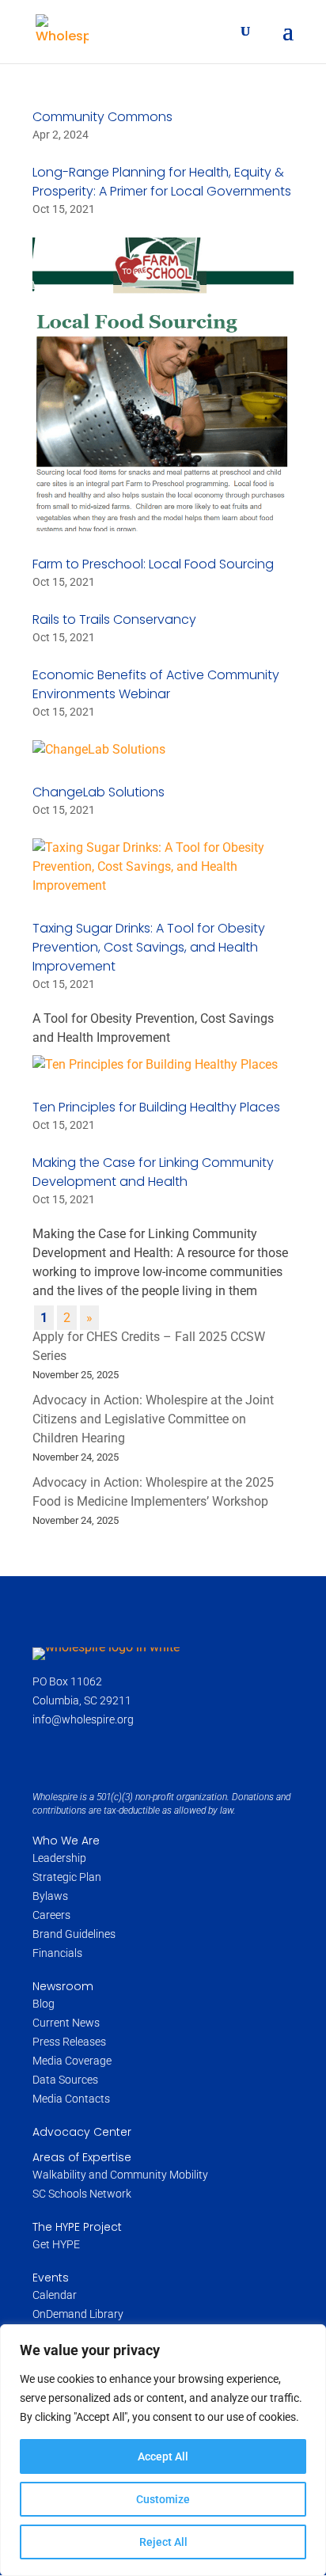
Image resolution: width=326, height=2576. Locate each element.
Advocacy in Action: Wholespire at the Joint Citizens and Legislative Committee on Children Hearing (153, 1419)
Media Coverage (72, 2061)
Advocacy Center (82, 2132)
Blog (44, 2004)
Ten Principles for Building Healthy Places (156, 1107)
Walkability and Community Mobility (120, 2175)
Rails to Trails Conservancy (114, 619)
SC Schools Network (82, 2194)
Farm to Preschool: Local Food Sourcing (153, 564)
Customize (163, 2499)
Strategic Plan (67, 1877)
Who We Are (66, 1841)
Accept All (163, 2456)
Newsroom (63, 1986)
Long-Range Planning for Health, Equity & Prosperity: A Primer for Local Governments (162, 182)
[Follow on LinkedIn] (116, 1754)
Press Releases (69, 2042)
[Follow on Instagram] (81, 1754)
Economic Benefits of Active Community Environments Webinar (156, 684)
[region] (163, 2450)
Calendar (55, 2295)
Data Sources (65, 2080)
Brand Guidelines (74, 1934)
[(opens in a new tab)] (163, 384)
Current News (66, 2023)
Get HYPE (56, 2244)
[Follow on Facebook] (47, 1754)
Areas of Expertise (82, 2157)
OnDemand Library (78, 2314)
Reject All (163, 2542)
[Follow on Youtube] (151, 1754)
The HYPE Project (77, 2227)
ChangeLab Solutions (99, 792)
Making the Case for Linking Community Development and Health (153, 1172)
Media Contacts (71, 2099)
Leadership (59, 1858)
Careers (53, 1915)
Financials (57, 1953)
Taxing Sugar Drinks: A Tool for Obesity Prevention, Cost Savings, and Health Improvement (149, 947)
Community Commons (102, 117)
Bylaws (50, 1896)
